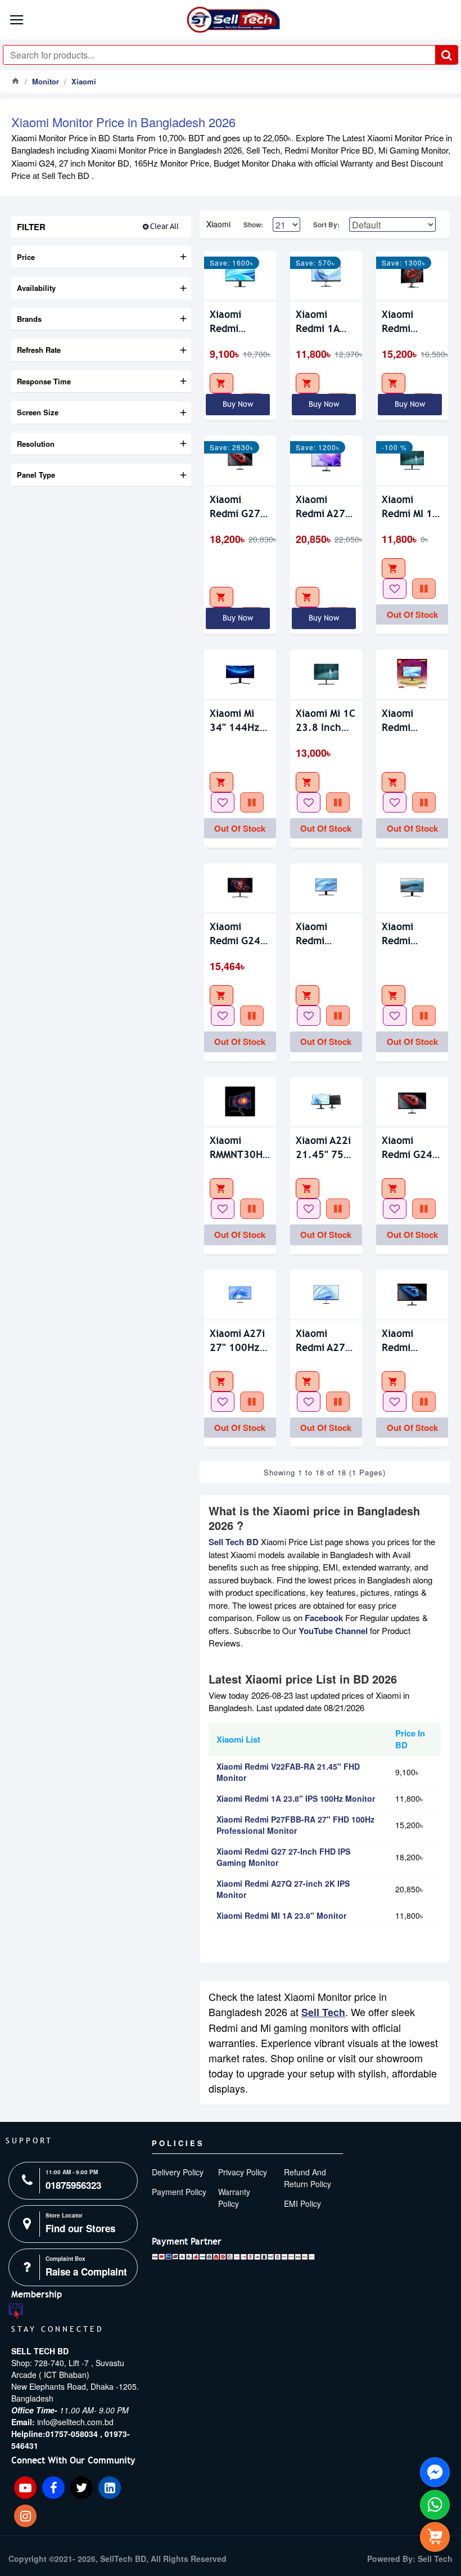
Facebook (324, 1618)
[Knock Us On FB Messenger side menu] (435, 2472)
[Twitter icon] (82, 2488)
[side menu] (435, 2537)
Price (26, 257)
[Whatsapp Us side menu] (435, 2505)
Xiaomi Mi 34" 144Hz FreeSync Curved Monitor (235, 721)
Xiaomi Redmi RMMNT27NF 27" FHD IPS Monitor (325, 934)
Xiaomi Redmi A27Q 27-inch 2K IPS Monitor (324, 507)
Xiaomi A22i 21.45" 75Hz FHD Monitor (326, 1148)
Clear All (164, 226)
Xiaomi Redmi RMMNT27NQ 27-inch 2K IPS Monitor (412, 934)
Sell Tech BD (234, 1542)
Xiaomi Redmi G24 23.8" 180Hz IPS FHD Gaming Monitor (412, 1148)
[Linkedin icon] (110, 2488)
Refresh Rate (39, 350)
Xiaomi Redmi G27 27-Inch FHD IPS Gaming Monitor (239, 507)
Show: (253, 225)
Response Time (44, 381)
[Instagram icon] (25, 2516)
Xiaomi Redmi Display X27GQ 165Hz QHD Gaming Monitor (409, 1341)
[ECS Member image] (16, 2312)
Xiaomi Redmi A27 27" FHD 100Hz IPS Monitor (320, 1341)
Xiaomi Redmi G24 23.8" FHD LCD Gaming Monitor (238, 934)
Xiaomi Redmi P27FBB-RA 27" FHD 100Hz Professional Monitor (411, 322)
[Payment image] (233, 2257)
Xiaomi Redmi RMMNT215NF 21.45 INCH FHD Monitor (412, 721)
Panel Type (36, 475)
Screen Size (38, 412)
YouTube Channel (333, 1631)
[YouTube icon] (25, 2488)
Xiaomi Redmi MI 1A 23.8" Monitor (410, 507)
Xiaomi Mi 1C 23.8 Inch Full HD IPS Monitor (326, 721)
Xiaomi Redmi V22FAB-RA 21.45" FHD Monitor (237, 322)
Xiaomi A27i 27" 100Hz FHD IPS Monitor (237, 1341)
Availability (36, 288)
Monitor (46, 81)
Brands (29, 319)
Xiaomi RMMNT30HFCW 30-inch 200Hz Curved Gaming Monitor (240, 1148)
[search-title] (446, 55)
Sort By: (326, 225)
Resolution (36, 444)
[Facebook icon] (53, 2488)
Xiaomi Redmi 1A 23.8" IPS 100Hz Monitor (317, 322)
